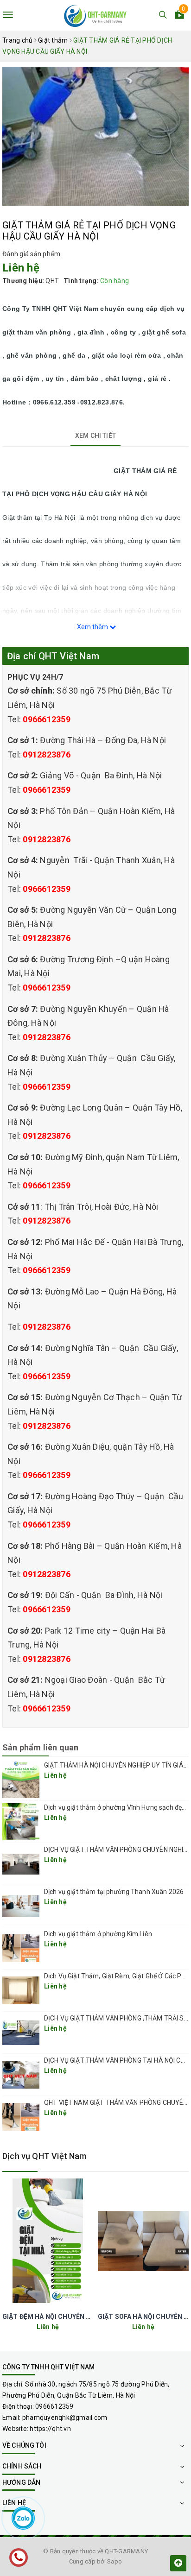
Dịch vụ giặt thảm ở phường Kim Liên (98, 1934)
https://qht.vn (50, 2429)
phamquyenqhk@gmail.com (65, 2418)
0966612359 (47, 719)
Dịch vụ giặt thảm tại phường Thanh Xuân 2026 (114, 1892)
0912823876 (47, 754)
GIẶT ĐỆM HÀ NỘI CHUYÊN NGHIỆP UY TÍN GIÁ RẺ (79, 2317)
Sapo (115, 2561)
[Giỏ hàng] (179, 16)
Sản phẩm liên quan (40, 1747)
